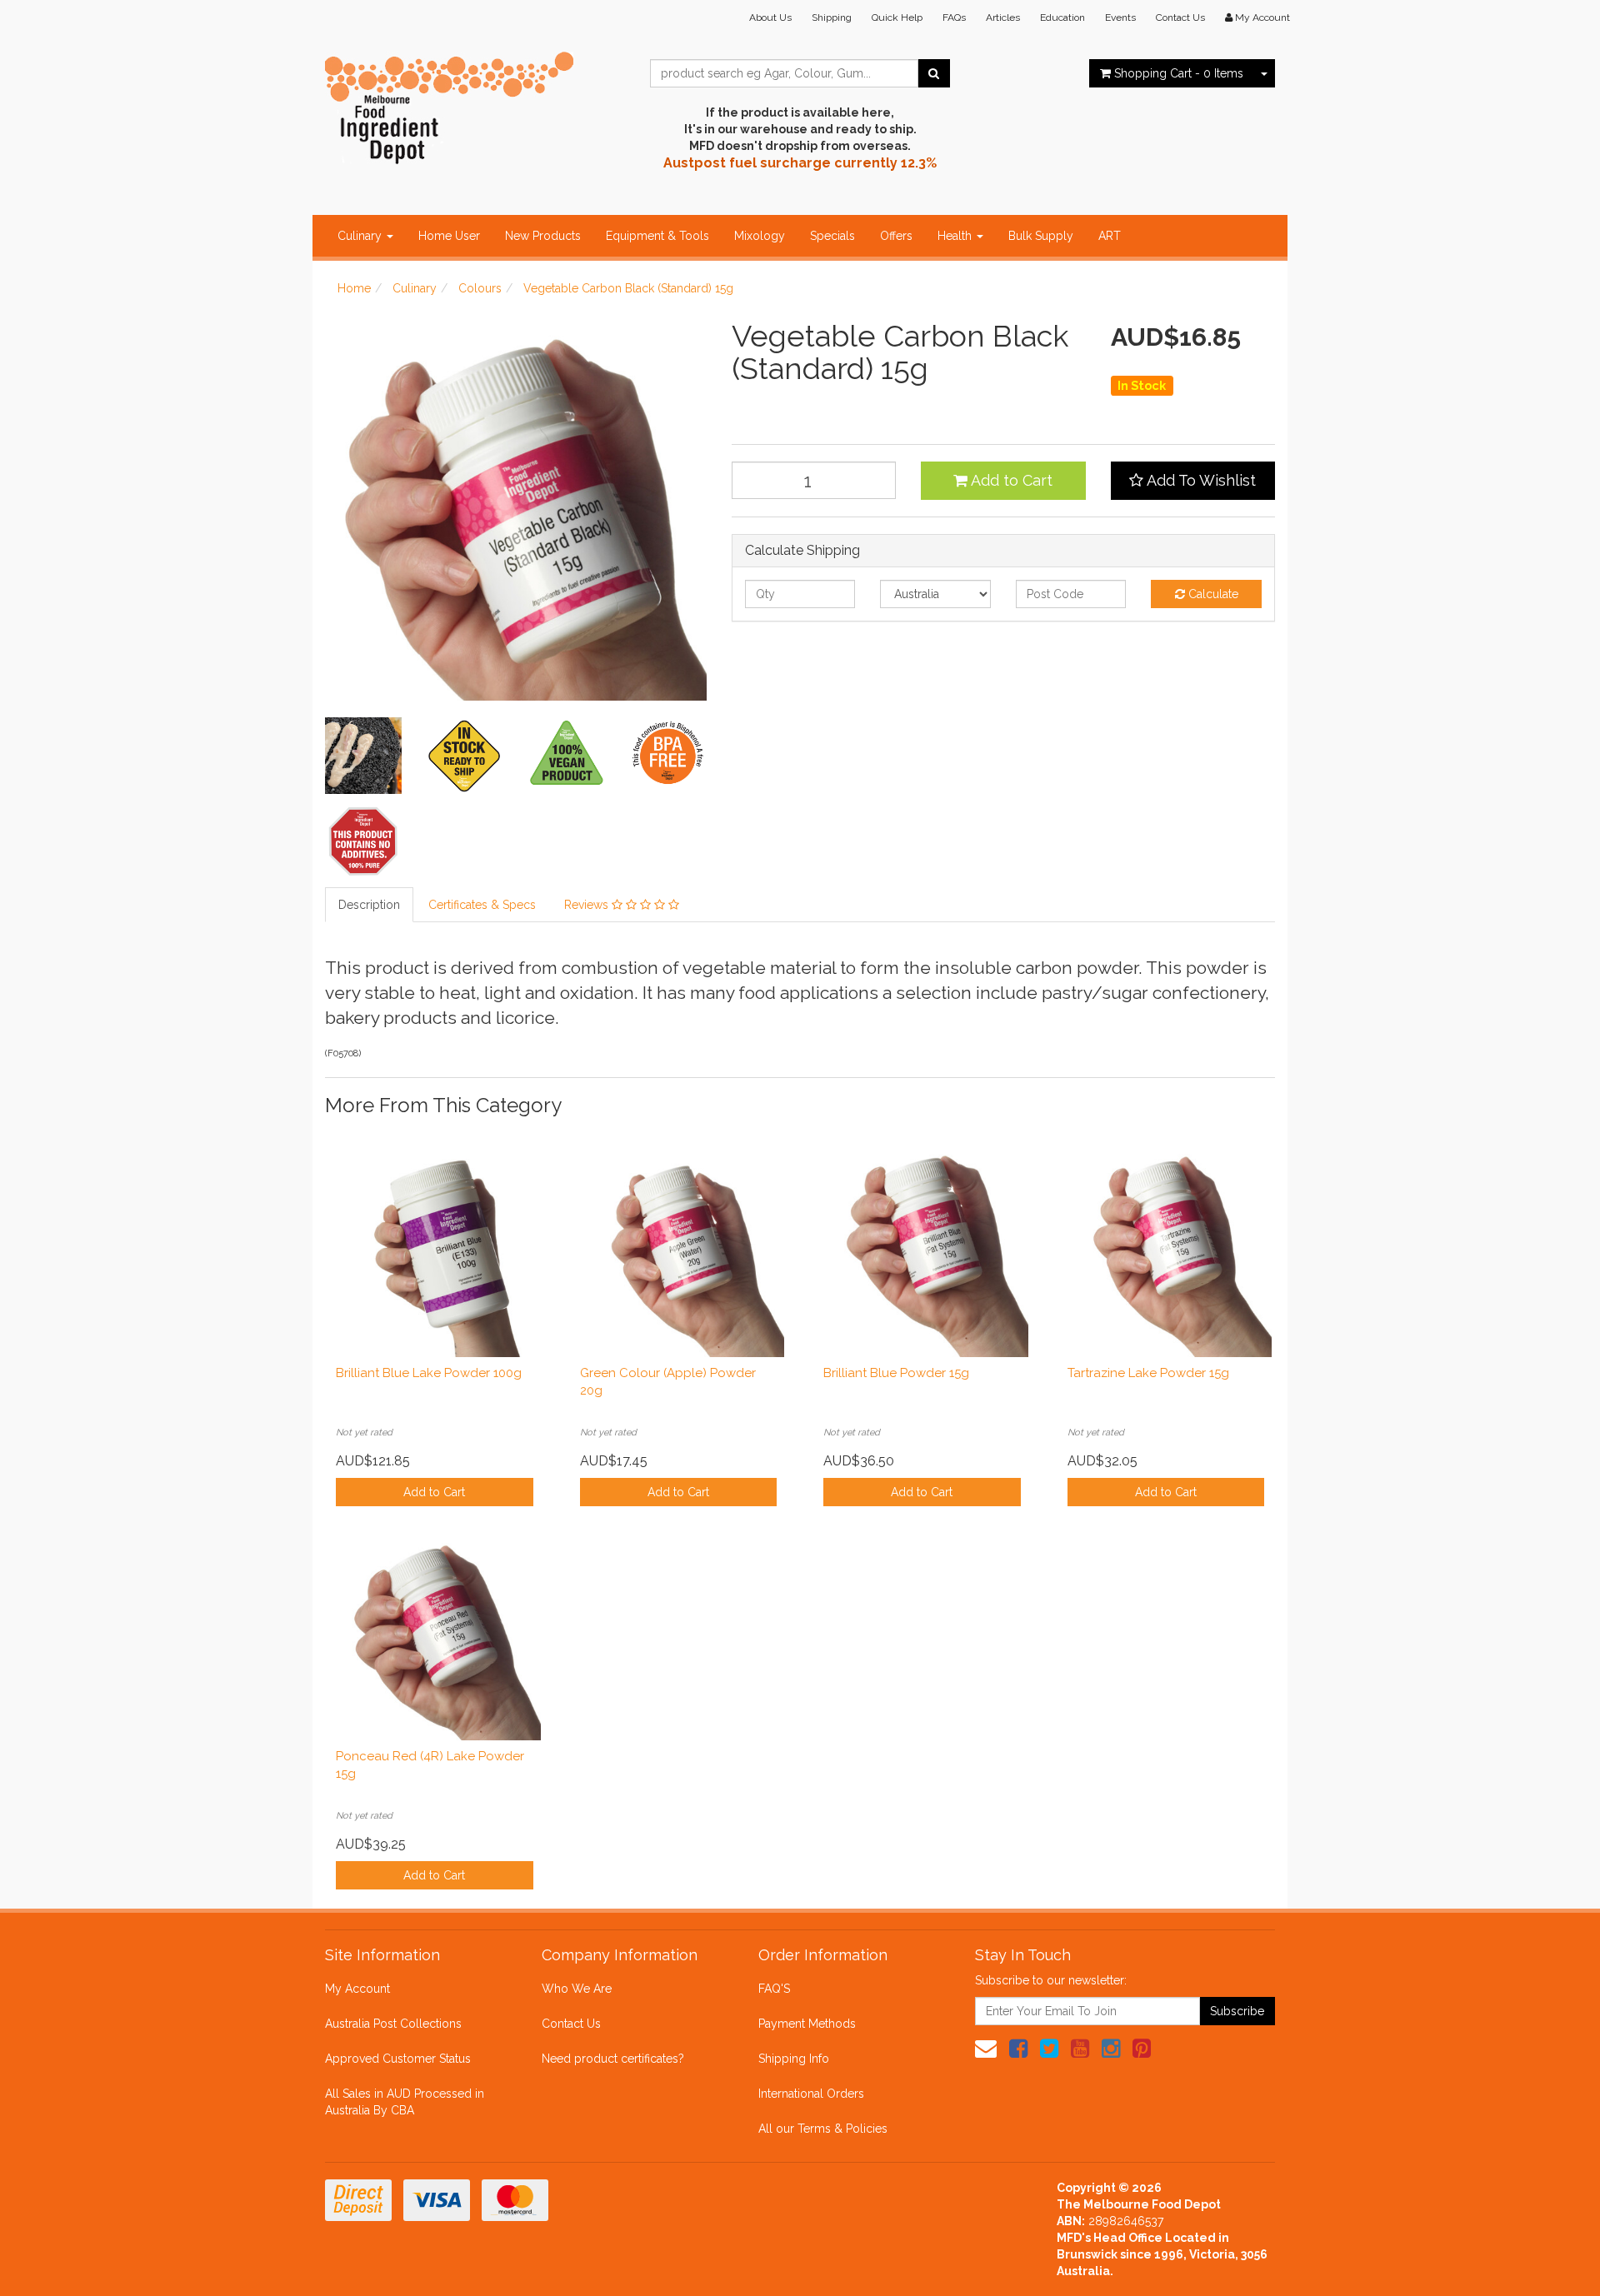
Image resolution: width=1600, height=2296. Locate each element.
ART (1110, 236)
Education (1062, 17)
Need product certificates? (613, 2059)
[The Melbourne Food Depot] (450, 104)
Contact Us (1180, 17)
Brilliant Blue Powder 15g (896, 1373)
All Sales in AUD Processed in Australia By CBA (405, 2102)
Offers (896, 236)
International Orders (811, 2094)
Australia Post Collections (393, 2024)
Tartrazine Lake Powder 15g (1148, 1373)
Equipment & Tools (657, 236)
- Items (1179, 73)
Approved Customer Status (398, 2059)
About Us (770, 17)
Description (369, 905)
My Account (357, 1989)
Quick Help (897, 17)
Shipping (832, 17)
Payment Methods (807, 2024)
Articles (1003, 17)
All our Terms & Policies (823, 2129)
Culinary (361, 236)
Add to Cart (1010, 480)
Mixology (760, 236)
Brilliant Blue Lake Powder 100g (429, 1373)
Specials (832, 236)
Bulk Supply (1041, 236)
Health (956, 236)
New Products (543, 236)
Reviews (588, 905)
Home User (449, 236)
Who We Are (577, 1989)
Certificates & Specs (482, 905)
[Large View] (363, 756)
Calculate (1212, 594)
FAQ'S (774, 1989)
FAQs (954, 17)
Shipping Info (794, 2059)
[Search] (934, 73)
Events (1120, 17)
